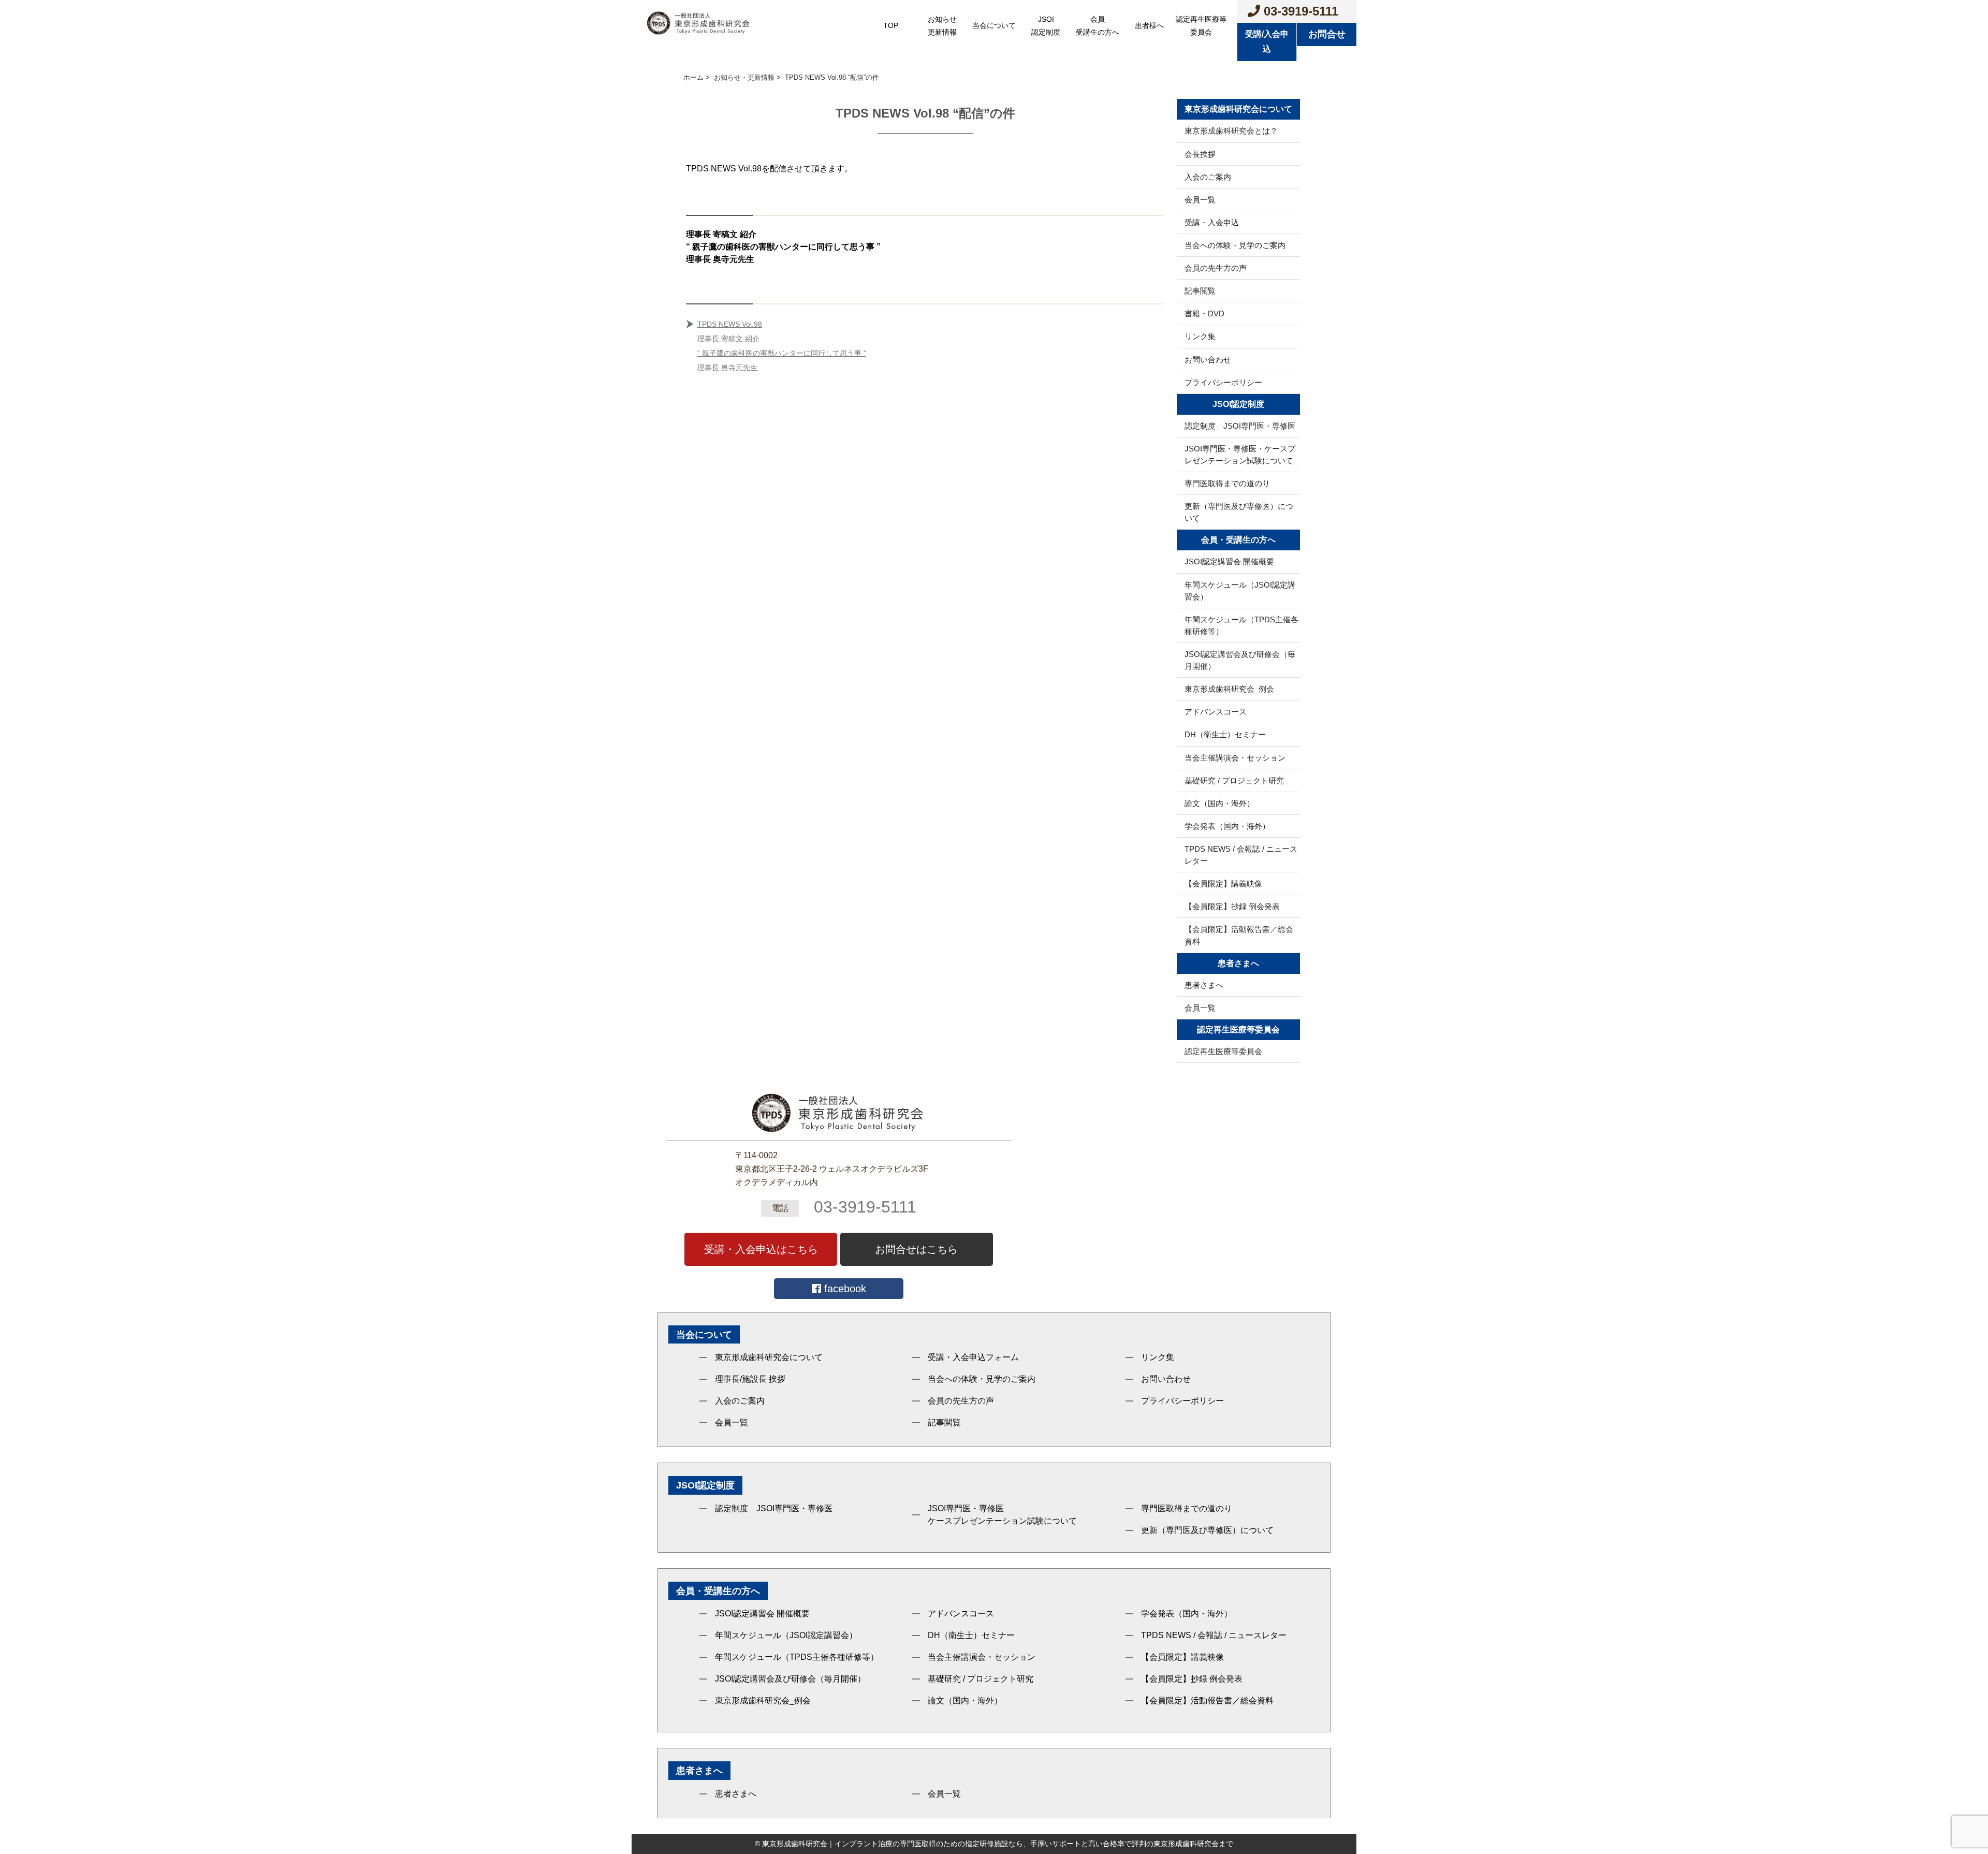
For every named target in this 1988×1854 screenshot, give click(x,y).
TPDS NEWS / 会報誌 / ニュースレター (1241, 855)
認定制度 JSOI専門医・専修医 (1240, 426)
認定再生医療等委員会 (1201, 26)
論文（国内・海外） (1219, 803)
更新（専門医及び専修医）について (1239, 512)
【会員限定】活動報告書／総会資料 (1239, 935)
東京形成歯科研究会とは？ (1231, 131)
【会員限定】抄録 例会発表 (1232, 906)
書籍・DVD (1204, 313)
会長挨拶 (1200, 154)
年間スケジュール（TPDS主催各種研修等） (1241, 625)
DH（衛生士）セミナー (1225, 734)
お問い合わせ (1208, 360)
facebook (844, 1289)
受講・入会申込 (1212, 222)
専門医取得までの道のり (1227, 483)
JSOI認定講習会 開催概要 (1229, 561)
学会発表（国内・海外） (1227, 826)
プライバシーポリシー (1223, 382)
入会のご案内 (1208, 177)
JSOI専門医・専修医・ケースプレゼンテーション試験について (1240, 455)
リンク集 (1200, 336)
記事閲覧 (1200, 291)
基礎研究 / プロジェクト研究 (1234, 780)
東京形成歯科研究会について (769, 1357)
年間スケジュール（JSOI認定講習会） (1240, 591)
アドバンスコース (1216, 712)
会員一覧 (1200, 200)
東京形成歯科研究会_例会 (1229, 689)
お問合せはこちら (916, 1249)
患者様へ (1149, 25)
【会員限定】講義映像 (1223, 884)
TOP (891, 25)
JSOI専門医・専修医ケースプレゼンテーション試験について (1002, 1515)
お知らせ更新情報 (942, 26)
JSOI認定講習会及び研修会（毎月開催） (1240, 660)
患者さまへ (1204, 985)
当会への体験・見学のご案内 (1235, 245)
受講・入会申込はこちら (761, 1249)
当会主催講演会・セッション (1235, 758)
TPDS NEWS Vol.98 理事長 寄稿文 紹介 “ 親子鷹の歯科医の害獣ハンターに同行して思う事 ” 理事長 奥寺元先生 (782, 346)
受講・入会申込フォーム (973, 1357)
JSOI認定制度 (1046, 26)
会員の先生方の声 (1216, 268)
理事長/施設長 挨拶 (750, 1379)
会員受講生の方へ (1098, 26)
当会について (994, 25)
